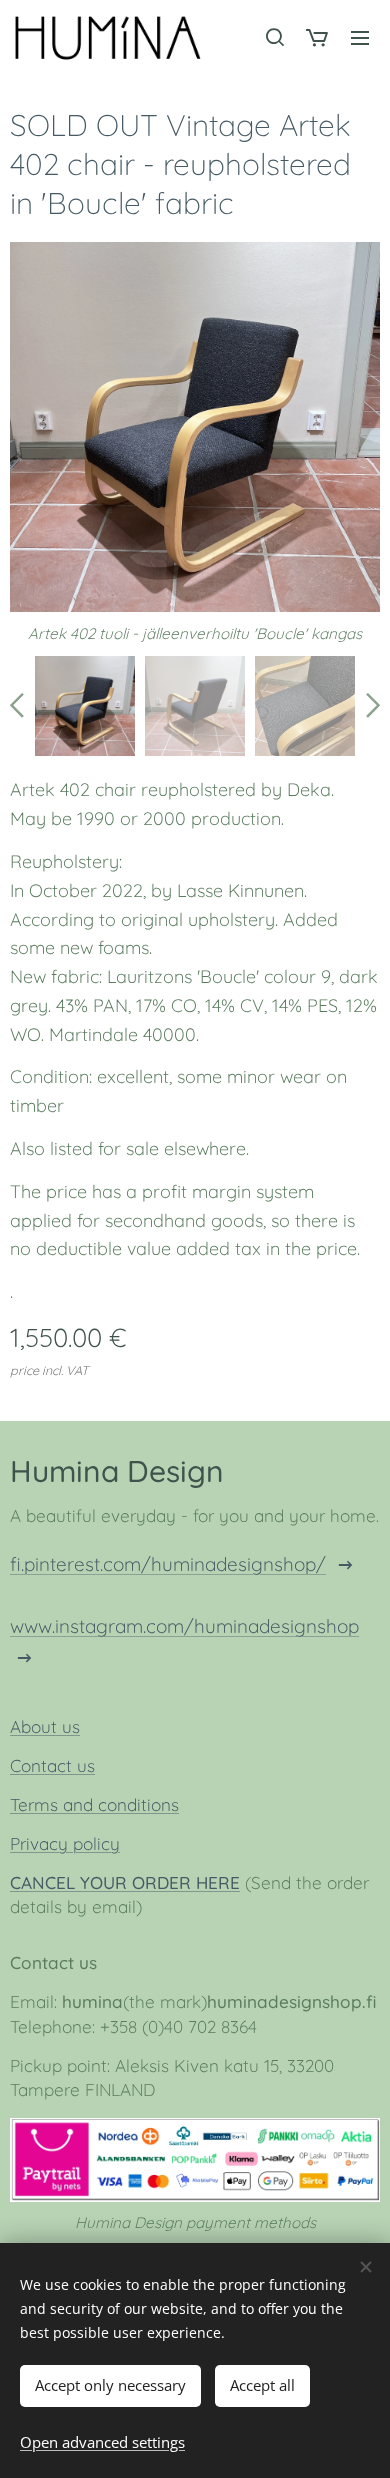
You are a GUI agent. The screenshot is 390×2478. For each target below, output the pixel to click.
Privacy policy (65, 1843)
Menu (360, 37)
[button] (274, 37)
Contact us (52, 1765)
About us (45, 1726)
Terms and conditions (94, 1804)
